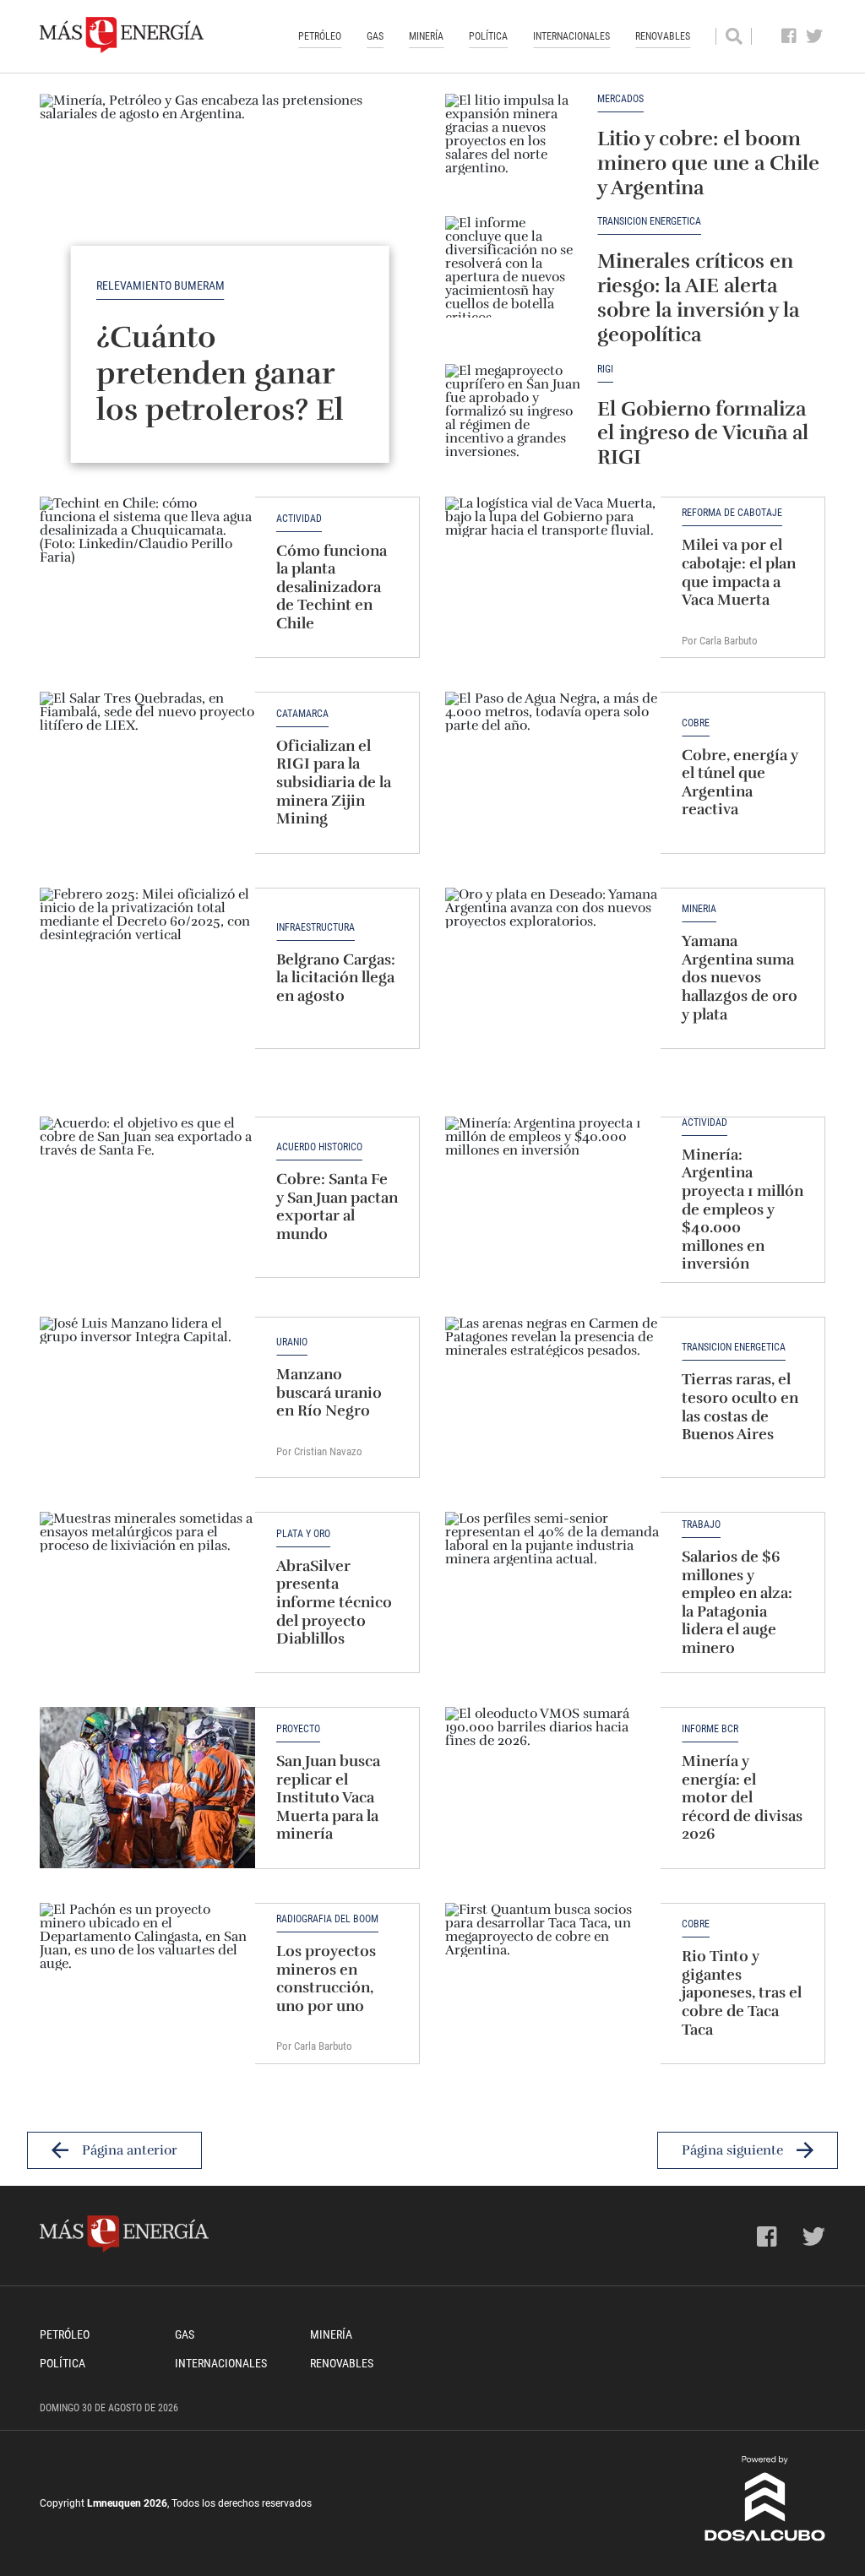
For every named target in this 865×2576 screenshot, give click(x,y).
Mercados (620, 99)
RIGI (605, 370)
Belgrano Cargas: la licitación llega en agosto (336, 978)
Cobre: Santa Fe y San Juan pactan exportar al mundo (337, 1206)
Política (488, 36)
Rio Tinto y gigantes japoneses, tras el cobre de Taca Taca (742, 1992)
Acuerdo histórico (319, 1147)
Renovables (663, 36)
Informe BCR (710, 1729)
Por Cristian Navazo (319, 1451)
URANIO (292, 1342)
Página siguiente (732, 2150)
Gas (375, 36)
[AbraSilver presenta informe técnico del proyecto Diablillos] (147, 1592)
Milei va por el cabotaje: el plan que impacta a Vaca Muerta (739, 572)
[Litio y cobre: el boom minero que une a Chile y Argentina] (513, 144)
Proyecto (298, 1729)
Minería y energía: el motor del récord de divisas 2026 (742, 1797)
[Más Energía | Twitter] (815, 36)
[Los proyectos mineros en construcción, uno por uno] (147, 1984)
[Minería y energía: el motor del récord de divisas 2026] (553, 1788)
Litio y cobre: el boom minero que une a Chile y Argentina (708, 163)
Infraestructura (316, 928)
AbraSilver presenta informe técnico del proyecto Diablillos (334, 1602)
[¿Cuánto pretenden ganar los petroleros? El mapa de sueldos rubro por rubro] (230, 236)
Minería (426, 36)
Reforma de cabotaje (732, 513)
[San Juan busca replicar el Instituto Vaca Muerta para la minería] (147, 1788)
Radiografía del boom (327, 1919)
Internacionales (571, 36)
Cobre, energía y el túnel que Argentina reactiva (740, 783)
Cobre (696, 723)
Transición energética (649, 222)
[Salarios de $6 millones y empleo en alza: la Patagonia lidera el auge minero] (553, 1592)
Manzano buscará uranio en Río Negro (329, 1392)
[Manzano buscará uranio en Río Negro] (147, 1397)
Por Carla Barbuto (720, 641)
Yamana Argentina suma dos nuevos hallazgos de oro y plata (740, 977)
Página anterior (130, 2150)
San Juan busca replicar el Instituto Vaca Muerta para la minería (328, 1797)
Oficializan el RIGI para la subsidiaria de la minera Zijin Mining (334, 782)
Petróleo (320, 36)
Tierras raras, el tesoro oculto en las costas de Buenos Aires (740, 1407)
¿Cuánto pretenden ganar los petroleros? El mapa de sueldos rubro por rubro (220, 410)
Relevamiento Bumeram (160, 285)
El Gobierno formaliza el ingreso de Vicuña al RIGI (703, 433)
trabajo (701, 1525)
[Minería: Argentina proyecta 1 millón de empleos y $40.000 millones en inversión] (553, 1197)
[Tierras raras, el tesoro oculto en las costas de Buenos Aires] (553, 1397)
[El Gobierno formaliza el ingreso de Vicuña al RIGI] (513, 415)
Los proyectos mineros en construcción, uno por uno (326, 1978)
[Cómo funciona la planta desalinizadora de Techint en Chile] (147, 577)
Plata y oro (303, 1534)
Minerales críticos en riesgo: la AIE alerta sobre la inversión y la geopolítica (698, 297)
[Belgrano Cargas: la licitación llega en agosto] (147, 968)
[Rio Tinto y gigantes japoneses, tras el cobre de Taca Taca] (553, 1984)
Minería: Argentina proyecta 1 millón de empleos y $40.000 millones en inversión (743, 1209)
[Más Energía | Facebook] (789, 36)
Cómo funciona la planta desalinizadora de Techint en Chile (332, 587)
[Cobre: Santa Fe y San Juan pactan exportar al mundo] (147, 1197)
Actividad (299, 519)
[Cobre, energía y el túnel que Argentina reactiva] (553, 772)
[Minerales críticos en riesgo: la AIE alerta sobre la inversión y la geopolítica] (513, 267)
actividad (705, 1123)
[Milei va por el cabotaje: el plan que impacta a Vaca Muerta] (553, 577)
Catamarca (302, 714)
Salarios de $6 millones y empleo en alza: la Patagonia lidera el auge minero (737, 1602)
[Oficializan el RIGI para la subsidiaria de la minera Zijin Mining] (147, 772)
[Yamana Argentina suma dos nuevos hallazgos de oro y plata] (553, 968)
